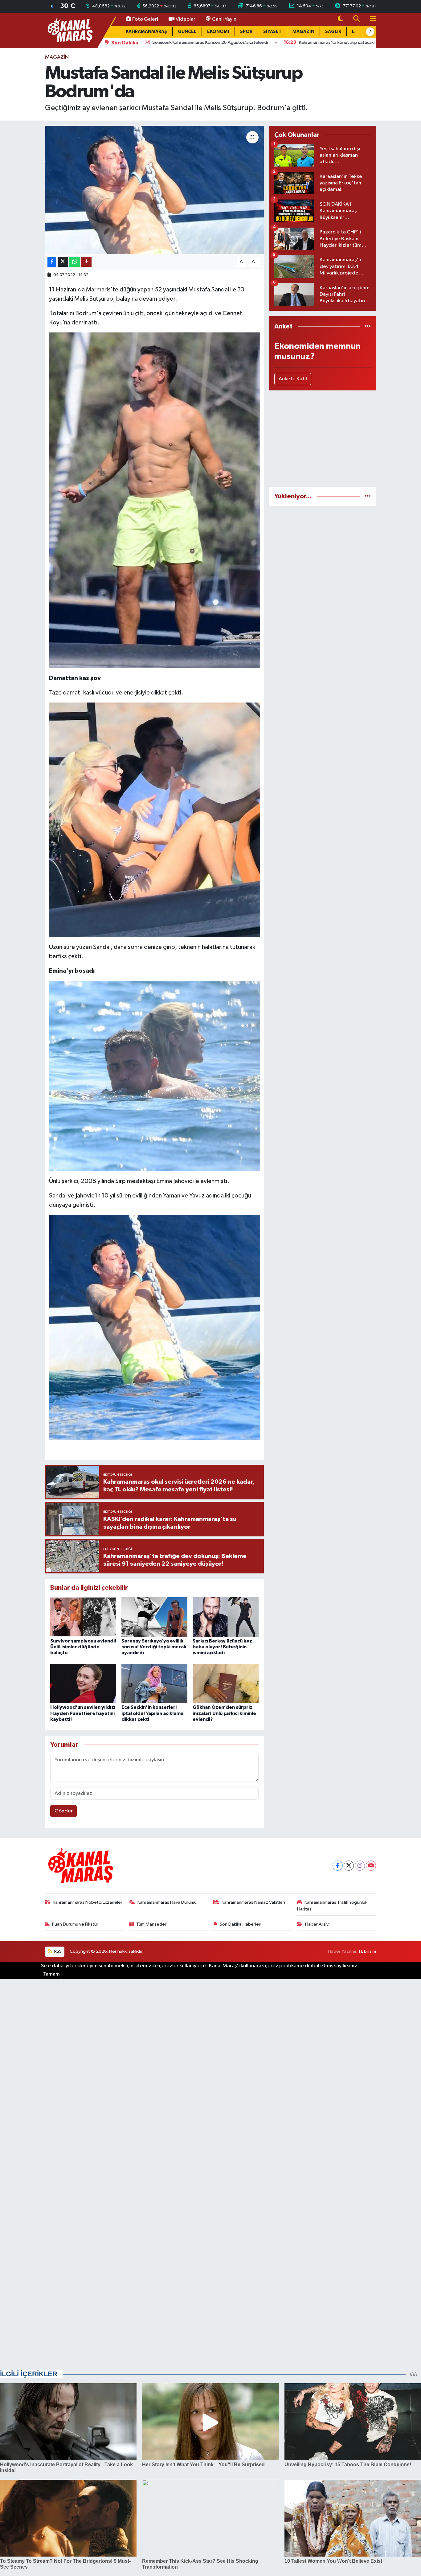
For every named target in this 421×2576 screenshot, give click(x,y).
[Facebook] (338, 1866)
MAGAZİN (303, 32)
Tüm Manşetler (151, 1924)
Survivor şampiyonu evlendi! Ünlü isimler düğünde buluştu (83, 1647)
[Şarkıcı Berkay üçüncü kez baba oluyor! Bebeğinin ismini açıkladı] (226, 1617)
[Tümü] (368, 326)
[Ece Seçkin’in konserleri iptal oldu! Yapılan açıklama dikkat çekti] (154, 1683)
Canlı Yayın (224, 19)
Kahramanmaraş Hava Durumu (167, 1902)
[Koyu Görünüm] (340, 19)
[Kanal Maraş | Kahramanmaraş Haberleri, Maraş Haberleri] (70, 30)
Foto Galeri (145, 19)
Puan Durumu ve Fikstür (75, 1924)
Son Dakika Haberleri (241, 1924)
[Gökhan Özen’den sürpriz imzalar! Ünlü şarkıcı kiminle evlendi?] (226, 1683)
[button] (370, 32)
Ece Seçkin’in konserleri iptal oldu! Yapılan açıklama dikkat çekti (152, 1713)
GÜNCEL (187, 32)
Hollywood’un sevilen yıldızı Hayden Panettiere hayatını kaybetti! (83, 1713)
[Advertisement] (323, 439)
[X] (349, 1866)
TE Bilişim (367, 1951)
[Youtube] (371, 1866)
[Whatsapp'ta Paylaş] (75, 262)
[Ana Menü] (370, 19)
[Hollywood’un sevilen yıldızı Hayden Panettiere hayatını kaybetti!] (83, 1683)
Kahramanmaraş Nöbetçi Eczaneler (88, 1902)
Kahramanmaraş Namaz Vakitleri (253, 1902)
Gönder (64, 1811)
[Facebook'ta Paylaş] (52, 262)
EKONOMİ (218, 32)
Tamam (51, 1974)
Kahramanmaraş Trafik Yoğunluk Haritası (332, 1906)
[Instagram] (360, 1866)
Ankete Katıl (293, 379)
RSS (57, 1951)
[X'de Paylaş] (63, 262)
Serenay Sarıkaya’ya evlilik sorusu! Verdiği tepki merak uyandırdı (154, 1647)
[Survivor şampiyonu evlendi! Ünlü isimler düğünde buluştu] (83, 1617)
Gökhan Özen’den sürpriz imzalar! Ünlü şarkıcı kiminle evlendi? (224, 1713)
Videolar (186, 19)
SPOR (246, 32)
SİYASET (272, 32)
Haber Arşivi (317, 1924)
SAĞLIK (333, 32)
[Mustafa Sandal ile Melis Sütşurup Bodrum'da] (155, 190)
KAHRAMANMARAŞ (146, 32)
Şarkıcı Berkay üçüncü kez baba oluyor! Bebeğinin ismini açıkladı (222, 1647)
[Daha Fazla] (86, 262)
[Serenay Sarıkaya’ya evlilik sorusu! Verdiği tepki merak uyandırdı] (154, 1617)
